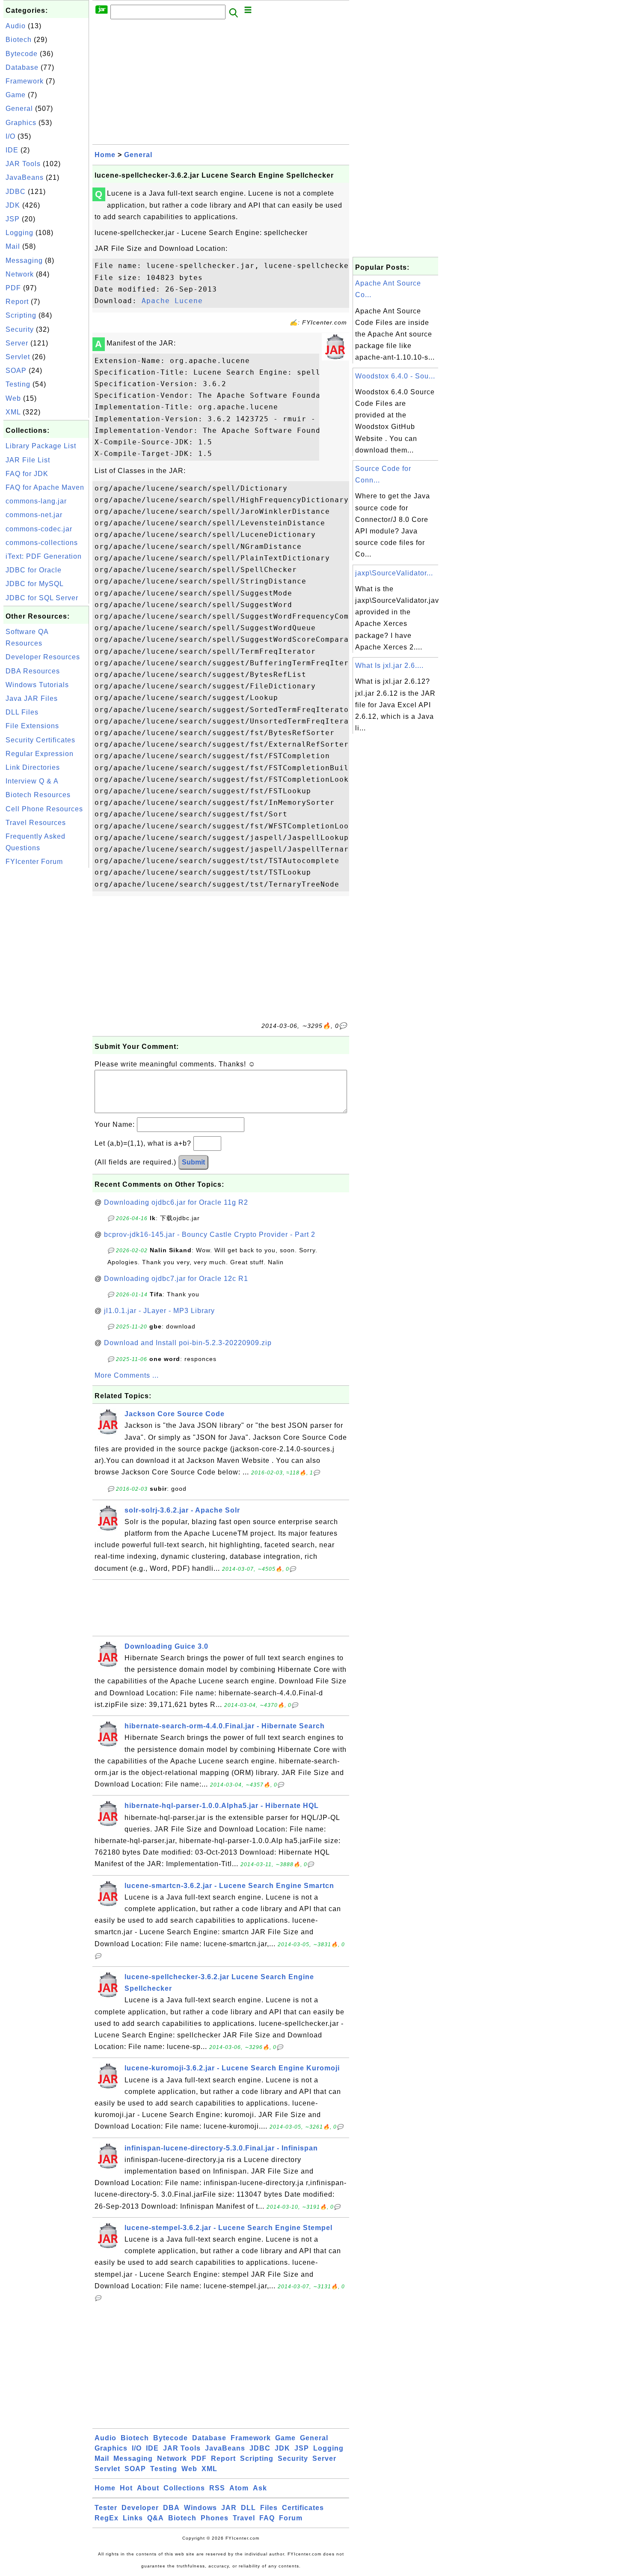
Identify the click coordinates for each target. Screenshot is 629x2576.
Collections (184, 2488)
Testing (18, 384)
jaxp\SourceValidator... (394, 573)
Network (20, 274)
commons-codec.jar (39, 529)
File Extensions (32, 726)
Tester (106, 2508)
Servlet (18, 357)
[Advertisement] (46, 998)
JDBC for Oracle (34, 570)
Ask (260, 2488)
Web (13, 398)
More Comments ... (127, 1375)
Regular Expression (40, 754)
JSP (13, 219)
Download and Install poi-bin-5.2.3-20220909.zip (188, 1343)
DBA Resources (33, 671)
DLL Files (22, 712)
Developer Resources (43, 657)
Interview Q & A (32, 781)
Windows (200, 2508)
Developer (140, 2508)
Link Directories (33, 767)
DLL (248, 2508)
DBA (171, 2508)
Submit (193, 1162)
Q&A (156, 2518)
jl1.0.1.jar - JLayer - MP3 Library (159, 1311)
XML (13, 412)
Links (133, 2518)
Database (22, 67)
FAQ (267, 2518)
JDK (13, 205)
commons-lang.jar (36, 501)
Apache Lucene (172, 301)
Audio (16, 26)
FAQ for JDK (27, 474)
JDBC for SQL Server (42, 598)
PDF (13, 288)
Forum (291, 2518)
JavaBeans (25, 177)
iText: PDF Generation (44, 556)
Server (17, 343)
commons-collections (42, 543)
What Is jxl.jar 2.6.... (389, 666)
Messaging (24, 261)
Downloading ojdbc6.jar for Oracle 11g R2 (176, 1202)
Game (16, 95)
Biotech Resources (38, 795)
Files (269, 2508)
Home (105, 155)
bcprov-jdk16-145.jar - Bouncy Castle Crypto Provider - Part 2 (210, 1234)
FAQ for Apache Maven (45, 487)
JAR (229, 2508)
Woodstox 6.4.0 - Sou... (395, 376)
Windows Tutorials (37, 685)
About (148, 2488)
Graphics (21, 123)
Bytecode (22, 54)
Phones (215, 2518)
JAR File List (28, 460)
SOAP (16, 371)
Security (20, 329)
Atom (239, 2488)
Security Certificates (40, 740)
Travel (244, 2518)
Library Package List (41, 446)
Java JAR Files (32, 698)
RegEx (107, 2518)
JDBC (16, 192)
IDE (12, 150)
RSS (217, 2488)
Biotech (19, 40)
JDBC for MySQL (35, 584)
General (19, 109)
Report (17, 302)
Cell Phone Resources (44, 809)
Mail (13, 246)
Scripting (21, 315)
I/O (10, 136)
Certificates (303, 2508)
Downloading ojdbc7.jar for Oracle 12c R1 (176, 1279)
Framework (25, 81)
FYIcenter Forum (34, 862)
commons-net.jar (34, 515)
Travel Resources (36, 823)
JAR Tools (23, 164)
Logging (19, 233)
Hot (126, 2488)
